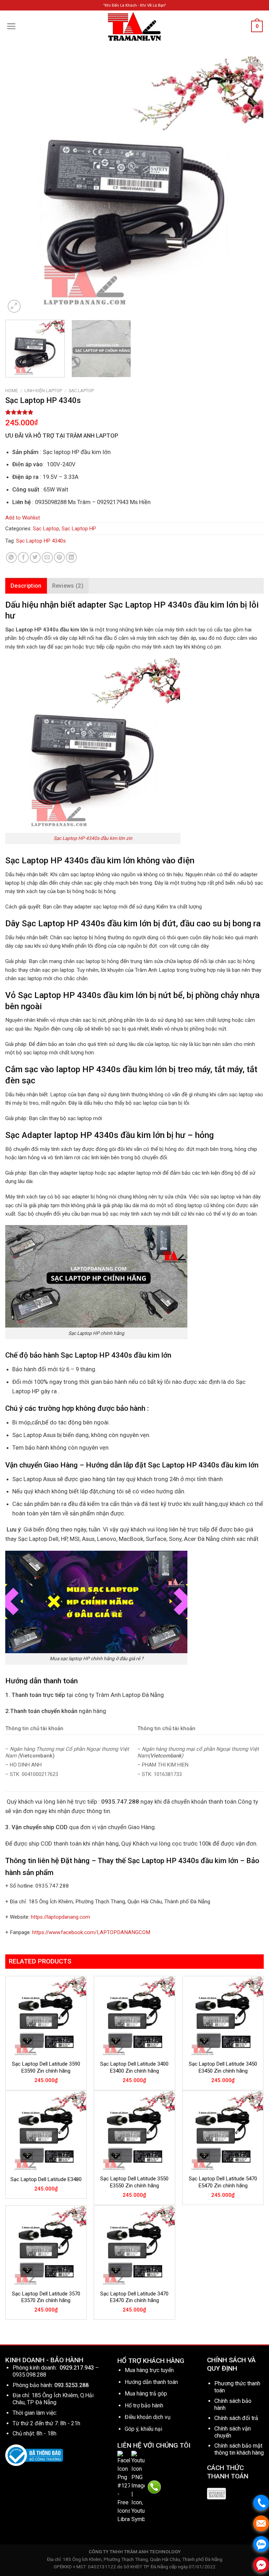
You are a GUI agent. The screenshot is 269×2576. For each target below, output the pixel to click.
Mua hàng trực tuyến (149, 2370)
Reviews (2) (68, 586)
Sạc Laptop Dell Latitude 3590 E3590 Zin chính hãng (46, 2067)
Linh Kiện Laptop (43, 391)
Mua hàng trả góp (146, 2394)
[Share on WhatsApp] (11, 557)
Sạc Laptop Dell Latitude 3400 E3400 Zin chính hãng (134, 2067)
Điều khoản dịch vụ (148, 2417)
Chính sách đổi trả (236, 2418)
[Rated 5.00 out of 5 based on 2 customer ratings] (134, 412)
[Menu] (11, 26)
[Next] (250, 185)
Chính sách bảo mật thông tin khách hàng (239, 2449)
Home (12, 391)
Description (26, 586)
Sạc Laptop (81, 391)
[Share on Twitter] (35, 557)
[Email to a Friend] (47, 557)
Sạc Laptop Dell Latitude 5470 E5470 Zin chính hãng (223, 2182)
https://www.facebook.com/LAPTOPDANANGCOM (91, 1932)
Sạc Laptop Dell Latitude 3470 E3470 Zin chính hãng (134, 2297)
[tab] (26, 586)
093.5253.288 (71, 2385)
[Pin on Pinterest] (59, 557)
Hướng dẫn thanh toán (151, 2382)
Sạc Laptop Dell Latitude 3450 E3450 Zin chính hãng (223, 2067)
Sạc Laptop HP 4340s (41, 541)
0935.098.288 (29, 2375)
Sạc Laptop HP (79, 529)
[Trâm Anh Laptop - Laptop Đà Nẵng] (134, 26)
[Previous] (19, 185)
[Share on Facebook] (23, 557)
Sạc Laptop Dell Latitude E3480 (46, 2179)
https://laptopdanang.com (60, 1917)
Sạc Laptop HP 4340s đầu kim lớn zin (93, 838)
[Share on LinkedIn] (71, 557)
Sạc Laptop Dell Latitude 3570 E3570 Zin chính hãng (46, 2297)
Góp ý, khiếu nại (143, 2429)
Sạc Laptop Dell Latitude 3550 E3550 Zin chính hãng (134, 2182)
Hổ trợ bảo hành (144, 2405)
